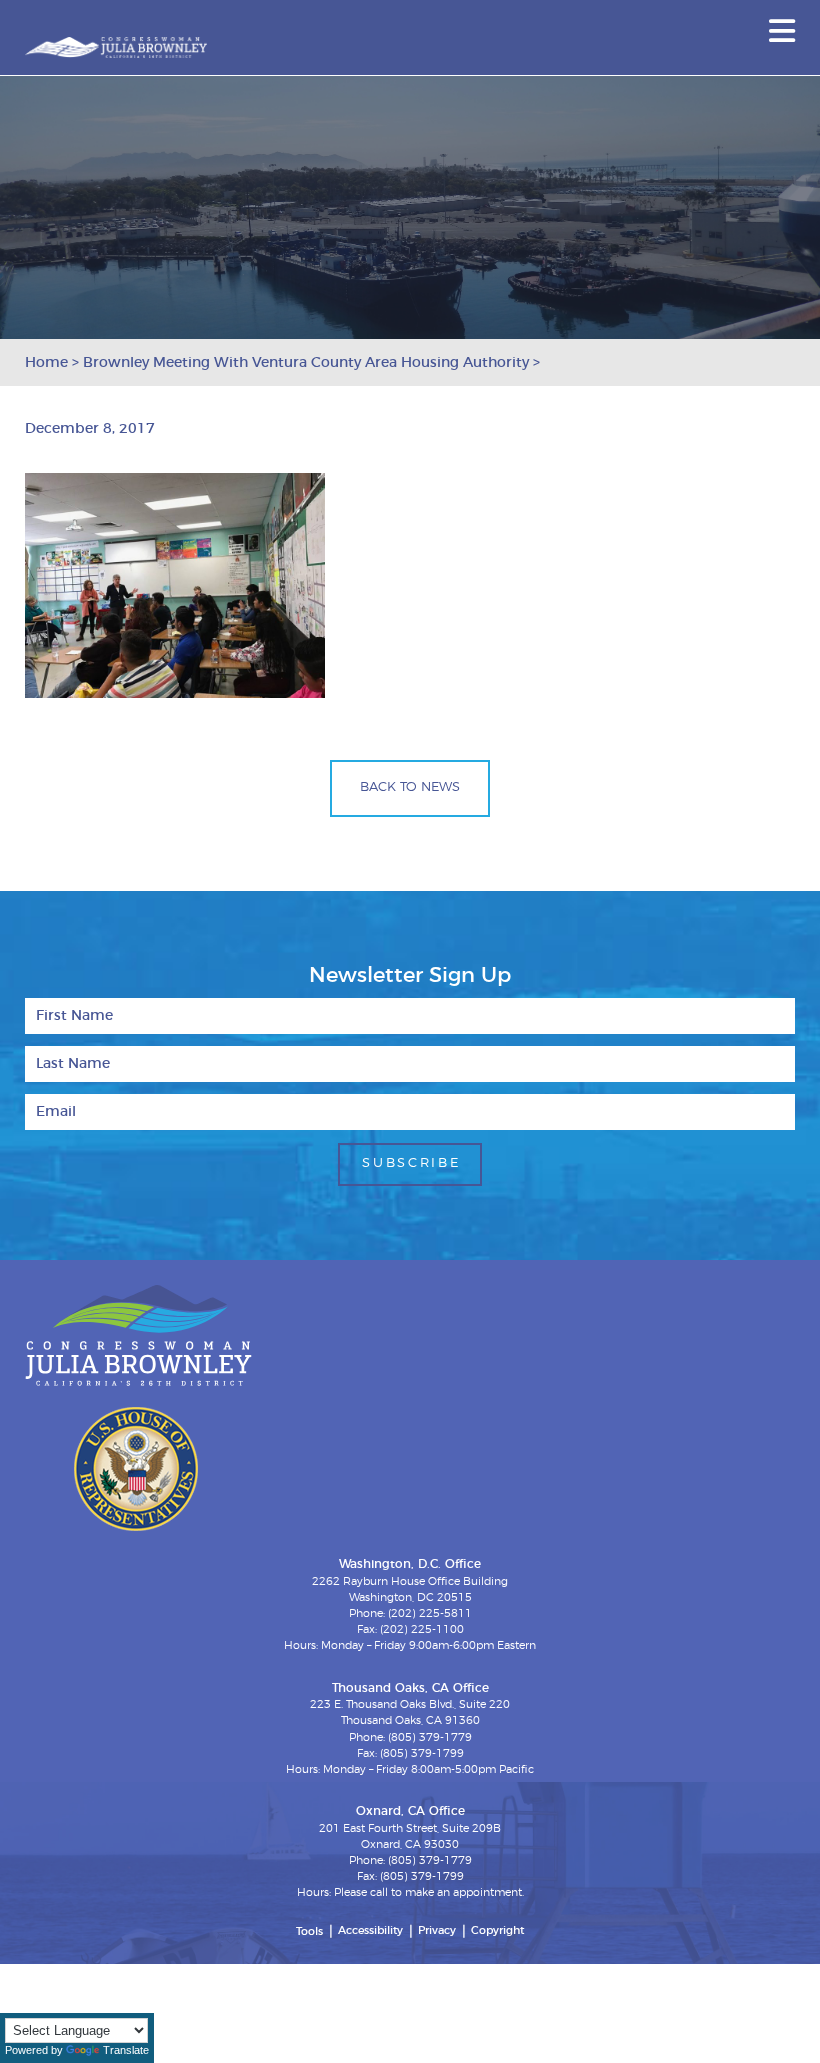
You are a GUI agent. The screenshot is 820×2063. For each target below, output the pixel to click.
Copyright (497, 1930)
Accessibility (370, 1930)
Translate (126, 2050)
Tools (309, 1931)
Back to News (410, 787)
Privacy (437, 1930)
